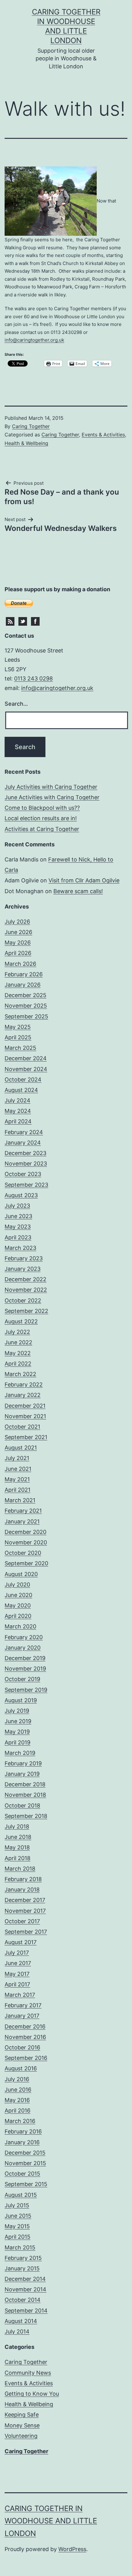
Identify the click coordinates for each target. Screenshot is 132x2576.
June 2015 (18, 2216)
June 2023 (18, 1216)
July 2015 (17, 2205)
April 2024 (18, 1121)
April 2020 (18, 1616)
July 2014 (17, 2331)
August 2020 (21, 1574)
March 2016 (20, 2121)
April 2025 (18, 1037)
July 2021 (17, 1458)
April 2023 (18, 1237)
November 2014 (25, 2289)
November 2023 (26, 1164)
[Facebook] (35, 621)
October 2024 (23, 1079)
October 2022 (23, 1300)
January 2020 (23, 1648)
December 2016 (25, 2026)
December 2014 (25, 2279)
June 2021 (18, 1469)
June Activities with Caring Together (52, 797)
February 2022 (24, 1384)
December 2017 (25, 1900)
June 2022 (18, 1342)
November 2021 (25, 1416)
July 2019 (17, 1711)
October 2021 (22, 1427)
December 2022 (25, 1279)
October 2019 (22, 1679)
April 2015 (17, 2237)
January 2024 (23, 1143)
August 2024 (21, 1090)
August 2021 (21, 1448)
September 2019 (26, 1690)
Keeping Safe (22, 2415)
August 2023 (21, 1195)
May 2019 (17, 1732)
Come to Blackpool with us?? (42, 808)
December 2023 (25, 1153)
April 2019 (17, 1742)
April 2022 (18, 1364)
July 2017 (17, 1953)
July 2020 (17, 1585)
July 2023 (17, 1206)
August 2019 (21, 1700)
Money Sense (22, 2425)
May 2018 (17, 1847)
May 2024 (18, 1111)
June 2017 (18, 1963)
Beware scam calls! (78, 891)
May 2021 (17, 1479)
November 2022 (26, 1290)
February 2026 (24, 974)
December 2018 (25, 1784)
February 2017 (23, 2005)
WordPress (72, 2549)
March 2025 (20, 1048)
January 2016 (22, 2142)
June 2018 (18, 1837)
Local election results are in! (41, 818)
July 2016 (17, 2079)
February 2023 (24, 1258)
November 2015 (25, 2163)
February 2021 (23, 1511)
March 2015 (20, 2247)
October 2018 (22, 1806)
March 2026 (20, 964)
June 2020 (18, 1595)
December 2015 (25, 2153)
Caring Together (31, 426)
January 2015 (22, 2268)
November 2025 (26, 1006)
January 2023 (23, 1269)
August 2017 (21, 1942)
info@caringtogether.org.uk (34, 340)
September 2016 (26, 2058)
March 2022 (20, 1374)
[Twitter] (23, 621)
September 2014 (26, 2311)
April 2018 (17, 1858)
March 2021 (20, 1500)
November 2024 (26, 1069)
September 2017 (26, 1932)
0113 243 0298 (33, 678)
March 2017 (20, 1995)
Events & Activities (103, 435)
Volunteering (21, 2436)
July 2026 (17, 922)
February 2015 (23, 2258)
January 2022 (23, 1395)
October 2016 (22, 2047)
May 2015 (17, 2226)
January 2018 (22, 1890)
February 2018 (23, 1879)
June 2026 (18, 932)
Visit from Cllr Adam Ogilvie (84, 880)
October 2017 (22, 1921)
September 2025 (26, 1016)
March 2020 (20, 1626)
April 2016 (17, 2111)
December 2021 (25, 1406)
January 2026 (23, 985)
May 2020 (18, 1605)
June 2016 (18, 2090)
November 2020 (26, 1542)
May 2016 (17, 2100)
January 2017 (22, 2016)
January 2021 (22, 1521)
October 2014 (23, 2300)
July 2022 (17, 1332)
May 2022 (18, 1353)
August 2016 (21, 2068)
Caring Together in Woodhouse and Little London (51, 2521)
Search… (16, 704)
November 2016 (25, 2037)
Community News (28, 2373)
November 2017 (25, 1911)
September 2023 (26, 1185)
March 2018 (20, 1869)
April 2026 (18, 953)
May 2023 (18, 1227)
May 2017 (17, 1974)
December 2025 (25, 995)
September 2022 (26, 1311)
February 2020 (24, 1637)
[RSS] (10, 621)
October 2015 (22, 2174)
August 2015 (21, 2195)
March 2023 (20, 1248)
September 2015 (26, 2184)
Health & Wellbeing (26, 443)
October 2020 (23, 1553)
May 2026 (18, 943)
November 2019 (25, 1669)
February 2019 (23, 1763)
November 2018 (25, 1795)
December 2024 (26, 1058)
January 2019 (22, 1774)
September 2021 (26, 1437)
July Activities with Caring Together (51, 787)
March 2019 (20, 1753)
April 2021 (17, 1490)
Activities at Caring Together (42, 829)
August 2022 (21, 1321)
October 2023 (23, 1174)
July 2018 (17, 1826)
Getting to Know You (32, 2394)
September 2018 (26, 1816)
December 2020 (25, 1532)
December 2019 (25, 1658)
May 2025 (18, 1027)
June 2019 (18, 1721)
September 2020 (26, 1563)
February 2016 (23, 2131)
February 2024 (24, 1132)
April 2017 (17, 1984)
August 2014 (21, 2321)
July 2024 (17, 1100)
